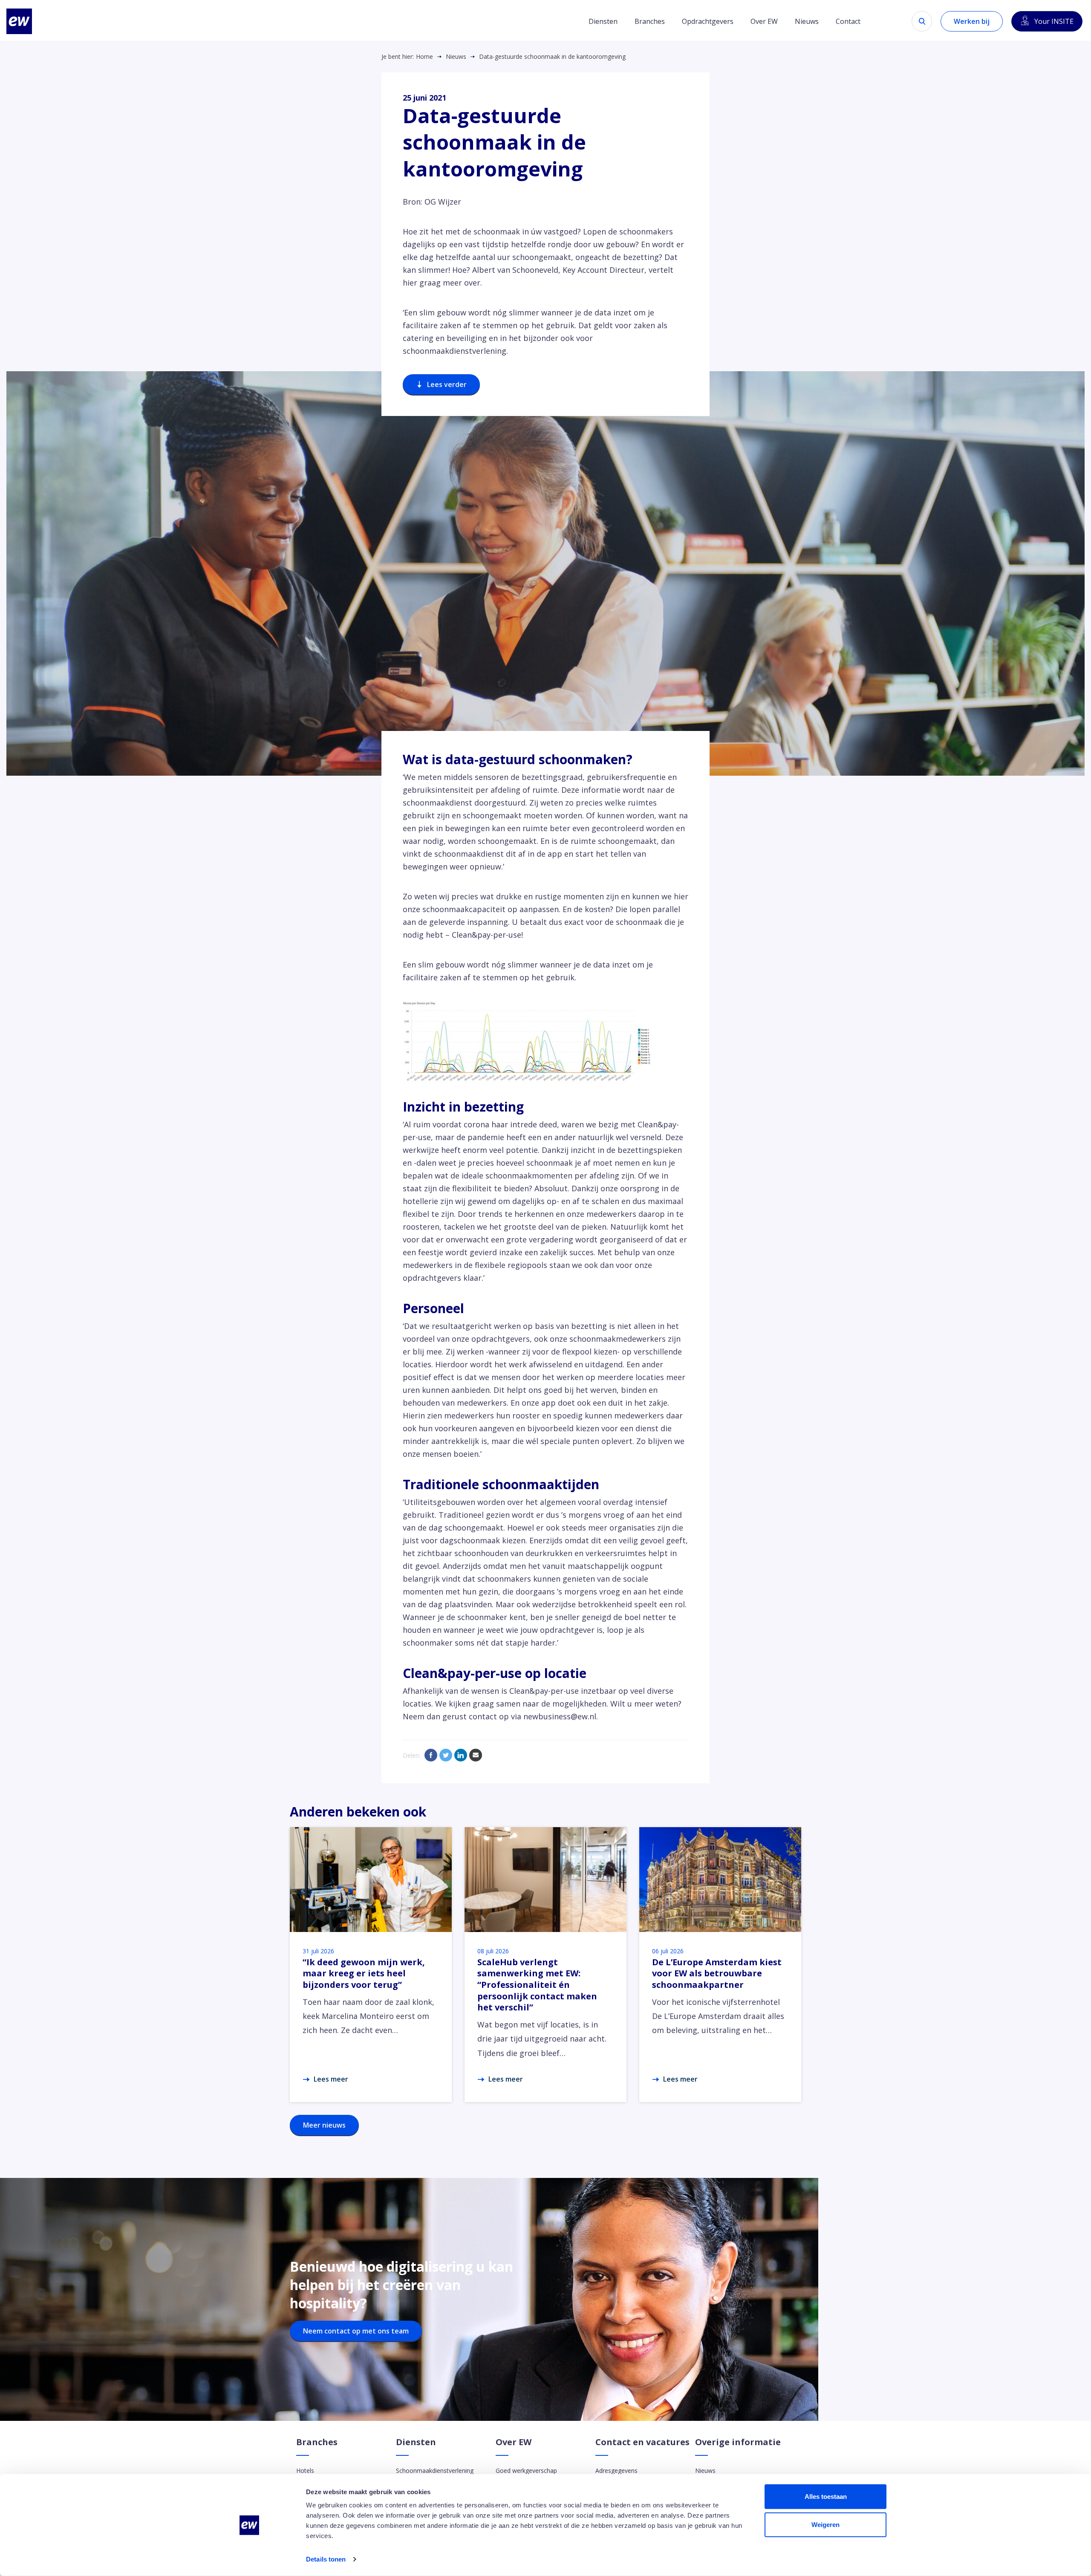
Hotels (305, 2471)
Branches (650, 21)
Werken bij (972, 21)
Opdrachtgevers (708, 21)
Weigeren (825, 2524)
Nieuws (807, 21)
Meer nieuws (324, 2125)
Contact (848, 21)
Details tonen (326, 2559)
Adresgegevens (616, 2471)
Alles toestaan (826, 2497)
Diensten (603, 21)
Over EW (764, 21)
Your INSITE (1054, 21)
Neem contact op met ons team (356, 2331)
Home (424, 57)
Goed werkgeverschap (526, 2471)
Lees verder (447, 384)
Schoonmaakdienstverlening (435, 2471)
